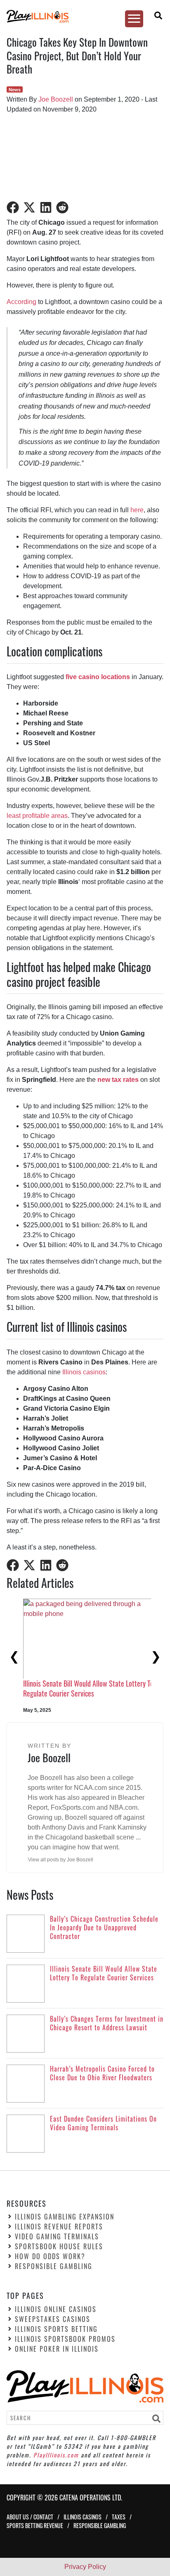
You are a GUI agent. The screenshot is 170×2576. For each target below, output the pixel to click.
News (15, 90)
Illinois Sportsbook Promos (65, 2339)
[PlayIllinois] (81, 16)
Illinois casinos (84, 1372)
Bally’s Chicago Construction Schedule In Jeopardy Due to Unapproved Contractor (78, 1669)
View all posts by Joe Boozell (61, 1860)
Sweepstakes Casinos (53, 2319)
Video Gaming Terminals (57, 2237)
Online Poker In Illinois (57, 2349)
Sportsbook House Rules (59, 2247)
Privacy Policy (85, 2567)
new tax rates (118, 1080)
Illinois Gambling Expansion (65, 2217)
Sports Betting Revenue (35, 2525)
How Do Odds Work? (50, 2257)
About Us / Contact (30, 2517)
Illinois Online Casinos (56, 2309)
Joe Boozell (56, 99)
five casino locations (98, 677)
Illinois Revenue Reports (59, 2227)
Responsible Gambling (54, 2267)
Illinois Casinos (83, 2517)
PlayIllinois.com (56, 2455)
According (21, 302)
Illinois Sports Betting (56, 2329)
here (137, 510)
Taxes (119, 2517)
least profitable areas (37, 816)
